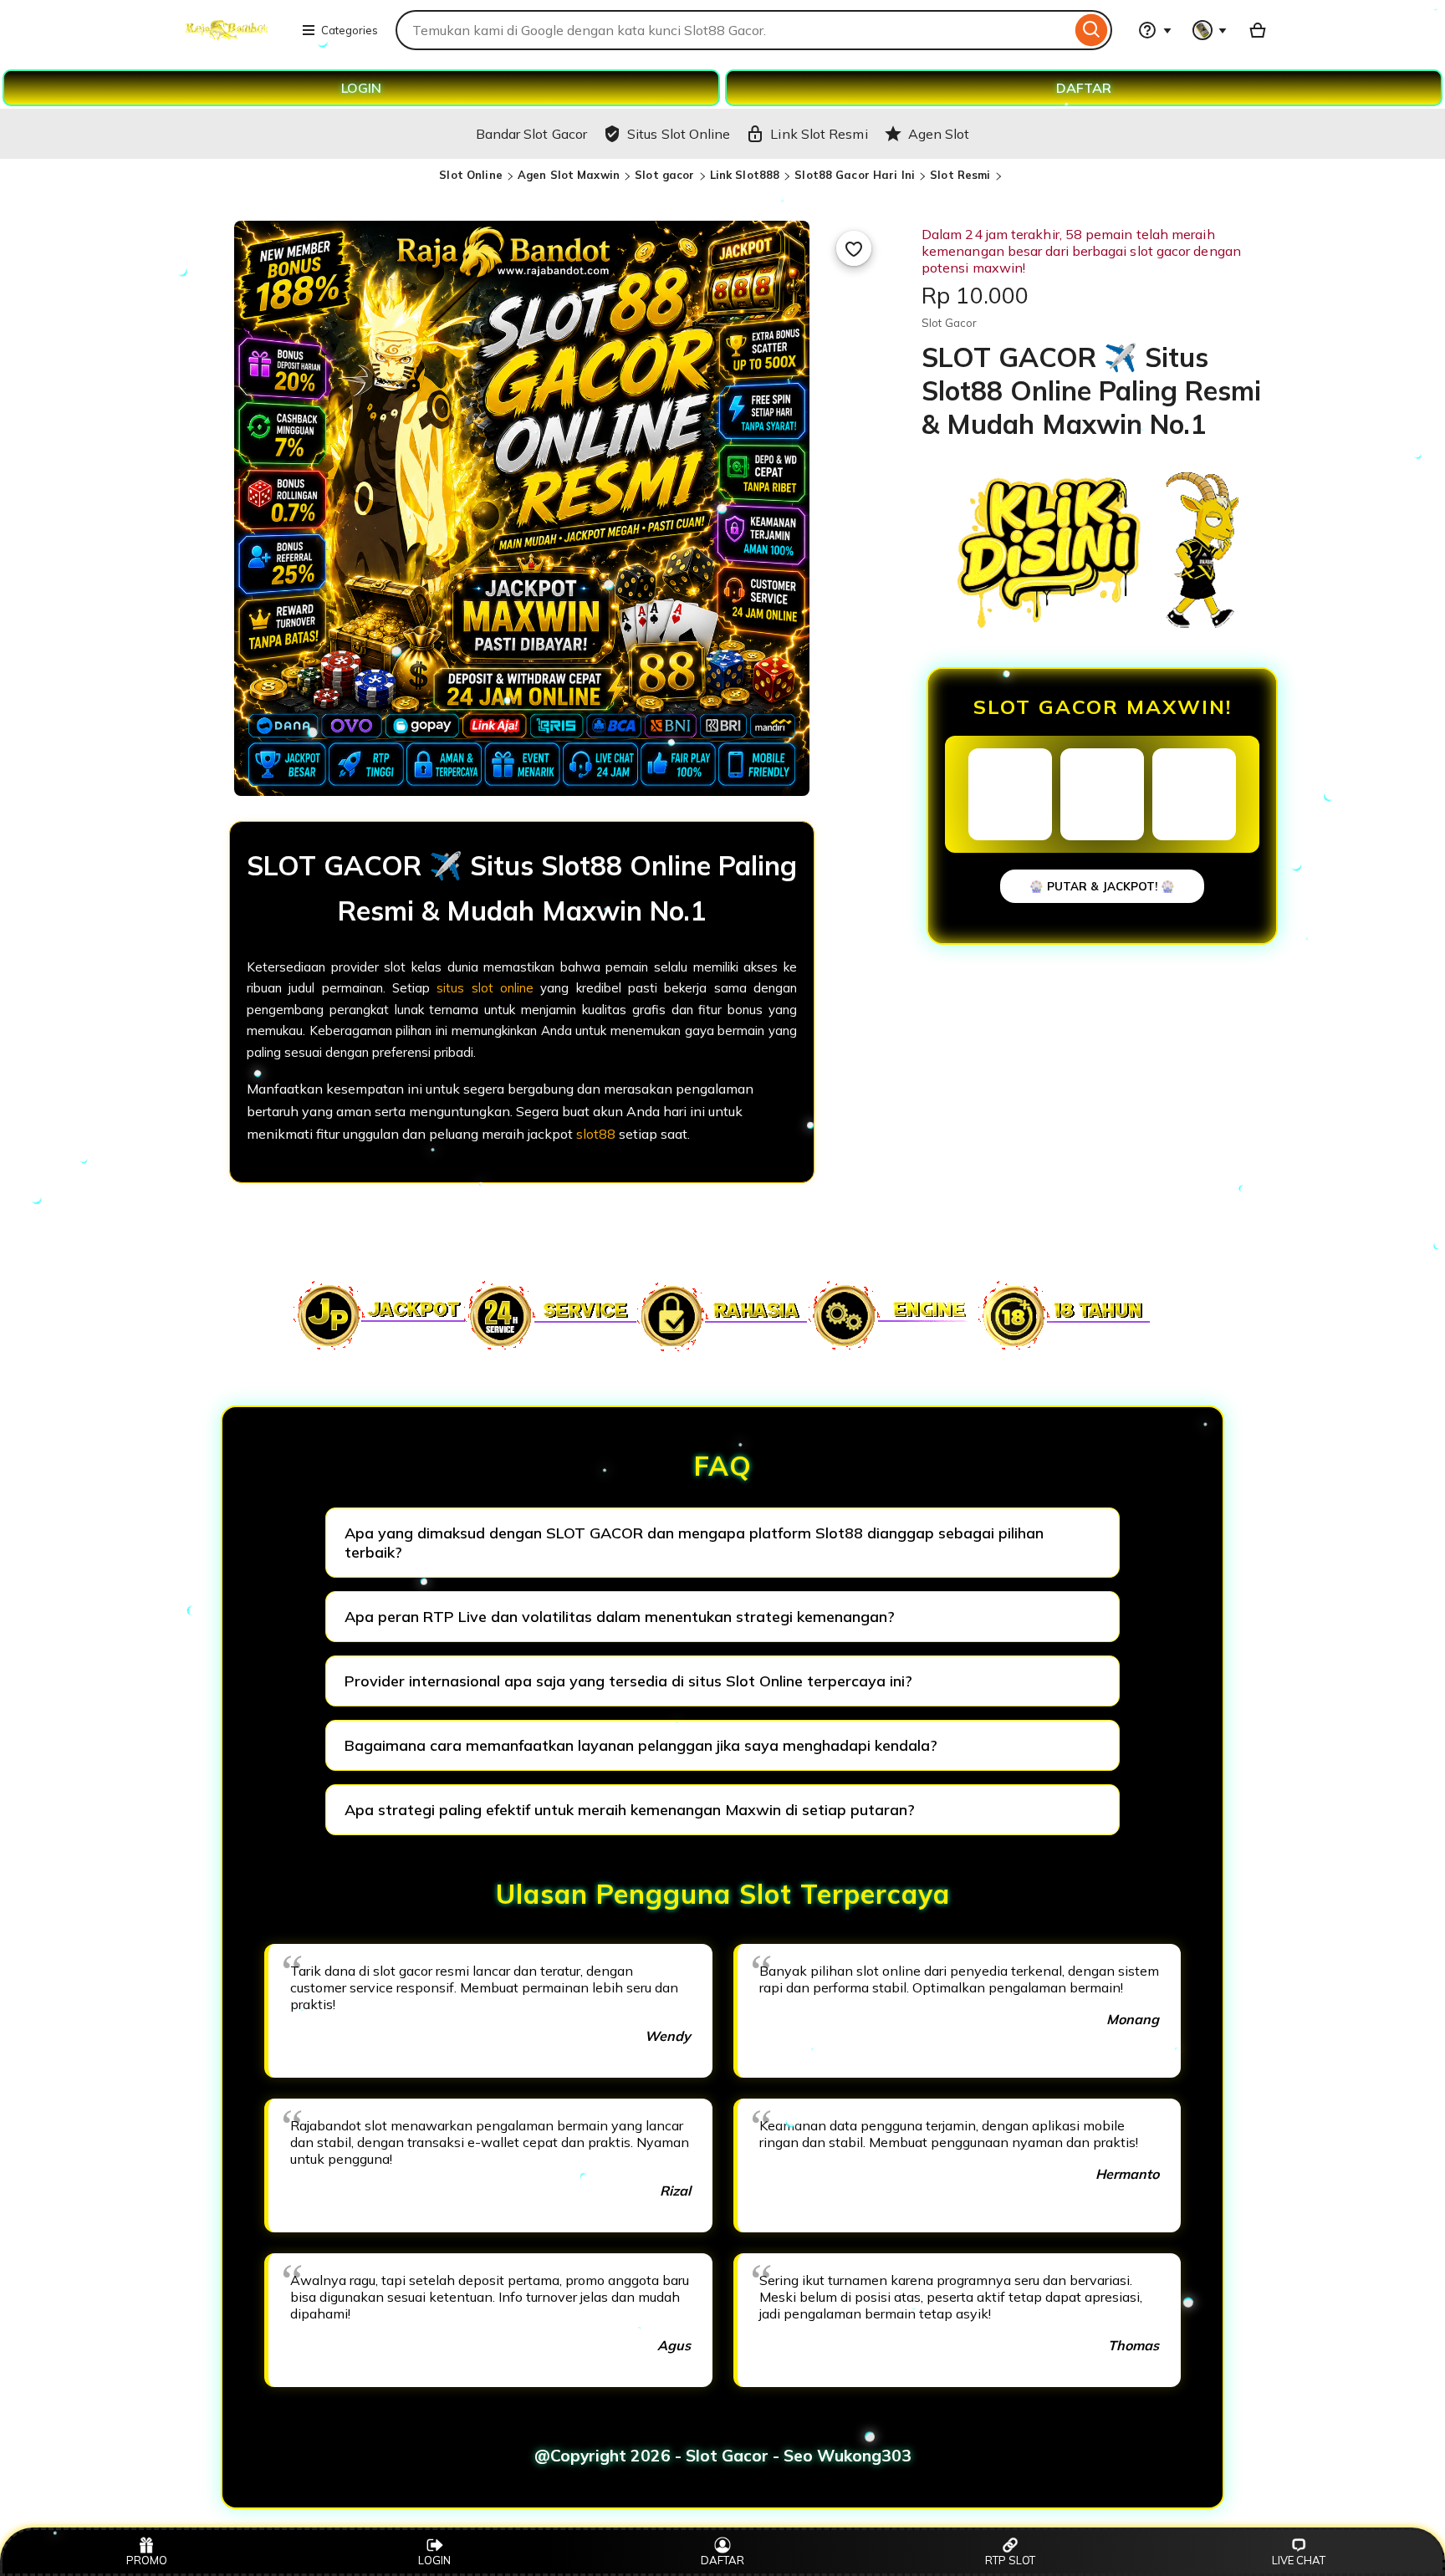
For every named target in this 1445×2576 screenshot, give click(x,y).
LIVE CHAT (1299, 2560)
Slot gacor (664, 175)
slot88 (596, 1134)
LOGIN (361, 88)
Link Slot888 (745, 175)
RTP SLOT (1010, 2560)
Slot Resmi (960, 175)
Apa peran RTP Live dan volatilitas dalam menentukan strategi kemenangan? (620, 1617)
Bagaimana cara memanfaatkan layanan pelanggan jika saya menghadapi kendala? (641, 1745)
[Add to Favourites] (854, 248)
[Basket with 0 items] (1258, 30)
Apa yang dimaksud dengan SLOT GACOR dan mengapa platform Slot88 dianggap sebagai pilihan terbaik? (694, 1543)
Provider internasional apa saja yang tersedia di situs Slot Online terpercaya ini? (628, 1681)
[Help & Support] (1155, 30)
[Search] (1092, 30)
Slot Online (470, 175)
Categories (350, 30)
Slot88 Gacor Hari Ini (855, 175)
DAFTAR (1084, 88)
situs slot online (485, 988)
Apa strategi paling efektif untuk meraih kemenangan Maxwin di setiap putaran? (630, 1810)
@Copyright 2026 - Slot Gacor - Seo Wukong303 (723, 2456)
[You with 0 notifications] (1210, 30)
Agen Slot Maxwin (569, 175)
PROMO (147, 2560)
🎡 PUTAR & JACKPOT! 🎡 (1102, 886)
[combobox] (733, 30)
